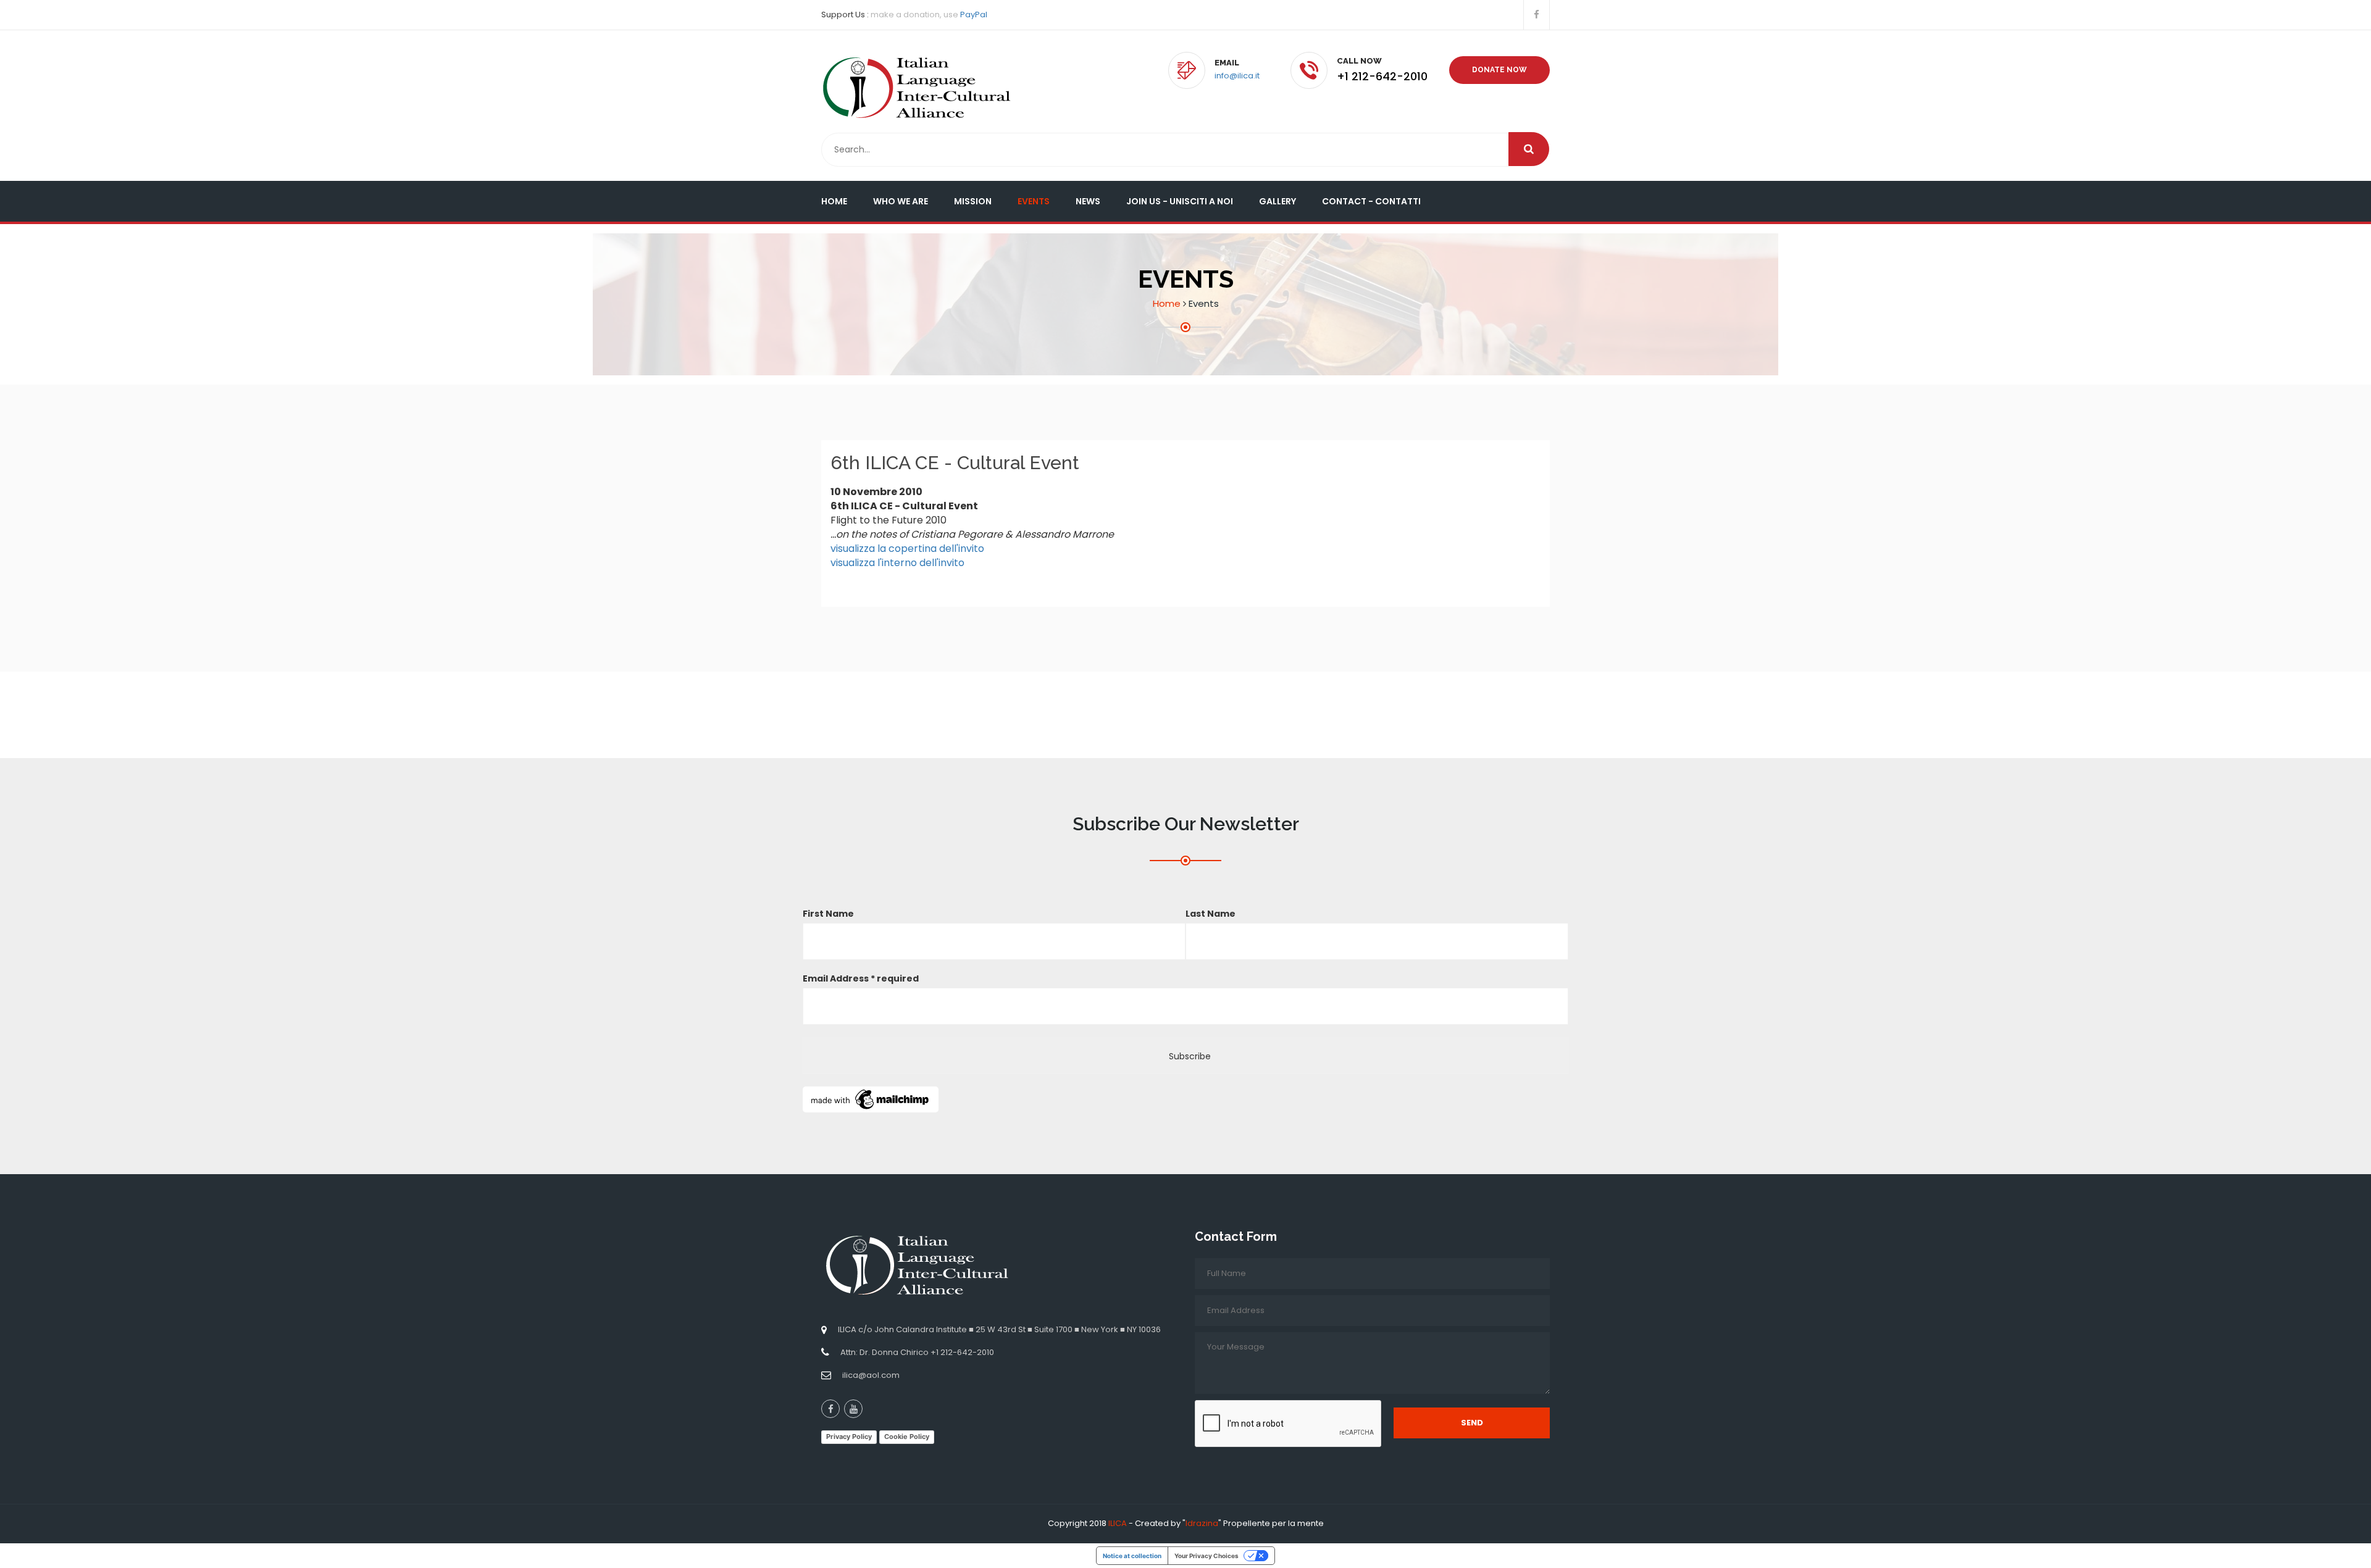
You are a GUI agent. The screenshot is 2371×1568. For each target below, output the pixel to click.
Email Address (861, 978)
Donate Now (1499, 70)
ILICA (1118, 1523)
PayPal (974, 15)
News (1088, 201)
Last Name (1211, 914)
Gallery (1277, 201)
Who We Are (901, 201)
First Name (828, 914)
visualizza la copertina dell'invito (907, 548)
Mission (973, 201)
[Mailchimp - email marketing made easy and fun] (871, 1099)
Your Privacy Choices (1206, 1556)
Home (834, 201)
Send (1472, 1423)
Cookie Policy (907, 1437)
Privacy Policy (849, 1437)
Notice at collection (1132, 1556)
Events (1034, 201)
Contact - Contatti (1371, 201)
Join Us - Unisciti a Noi (1180, 201)
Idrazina (1202, 1523)
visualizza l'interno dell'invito (897, 563)
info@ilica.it (1237, 76)
